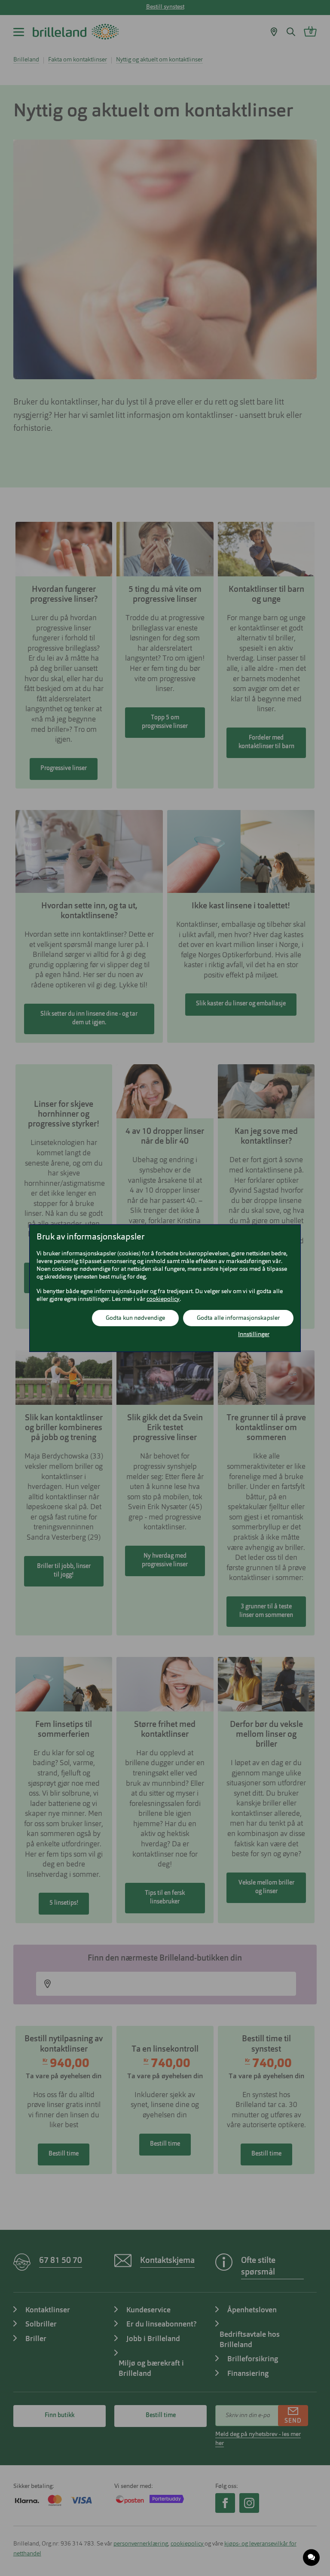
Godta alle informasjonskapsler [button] (238, 1318)
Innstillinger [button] (254, 1334)
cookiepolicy (163, 1299)
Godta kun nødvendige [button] (135, 1318)
